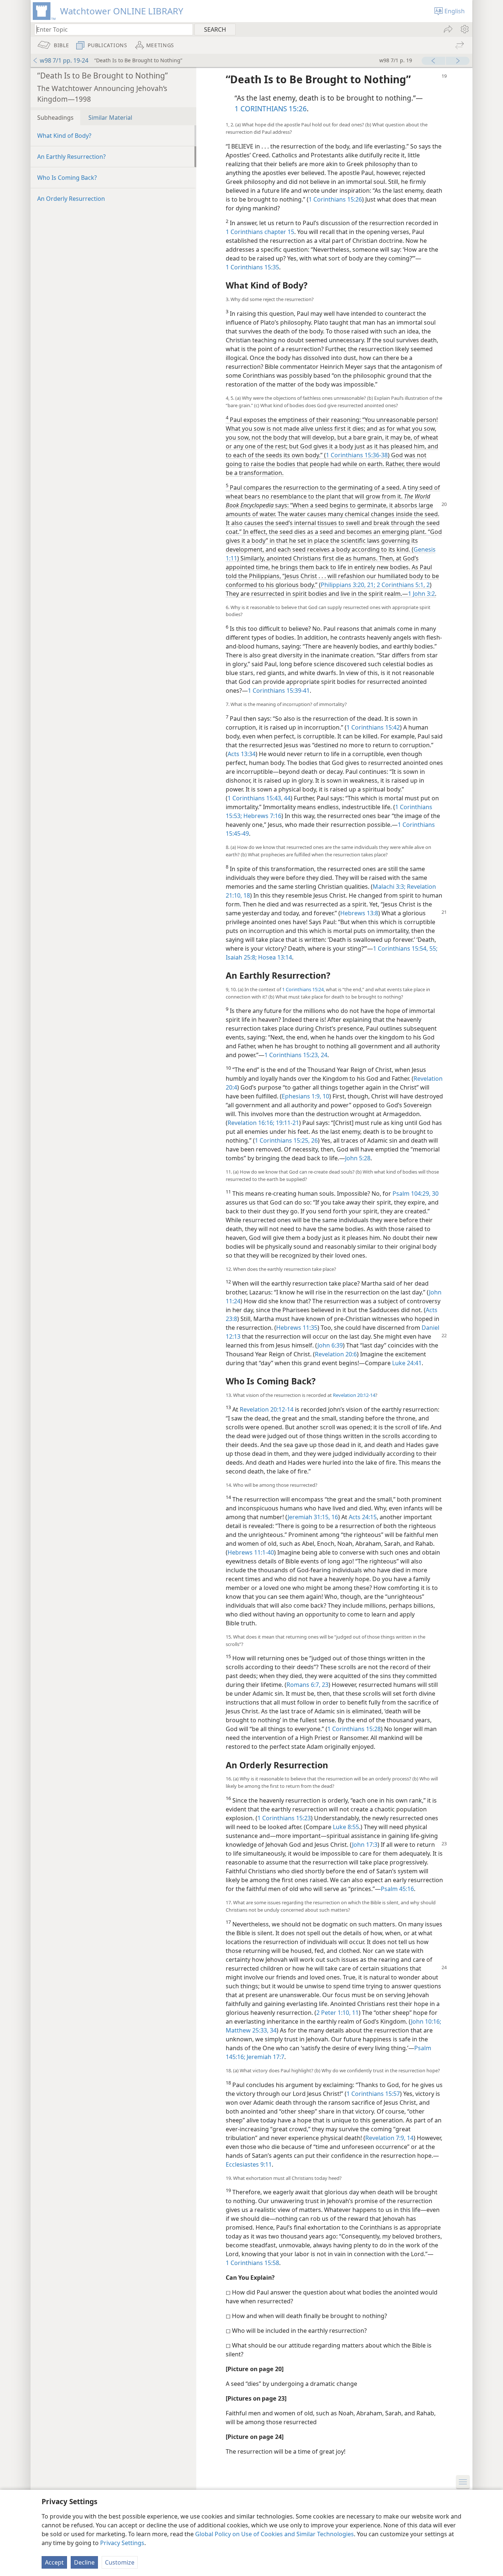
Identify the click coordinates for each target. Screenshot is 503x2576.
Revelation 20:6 (336, 1354)
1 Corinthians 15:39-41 (279, 691)
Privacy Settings (122, 2543)
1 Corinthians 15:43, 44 (259, 798)
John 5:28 (358, 1158)
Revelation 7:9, (385, 2138)
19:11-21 (287, 1123)
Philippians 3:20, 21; (348, 585)
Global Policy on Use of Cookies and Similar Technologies (275, 2534)
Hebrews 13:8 (359, 913)
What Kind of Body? (64, 136)
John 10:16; (426, 2021)
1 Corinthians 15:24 (303, 989)
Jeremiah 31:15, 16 (313, 1517)
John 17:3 (365, 1845)
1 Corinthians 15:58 (252, 2263)
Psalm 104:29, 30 (416, 1193)
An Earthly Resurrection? (71, 157)
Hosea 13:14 (274, 957)
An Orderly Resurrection (71, 199)
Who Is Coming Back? (67, 178)
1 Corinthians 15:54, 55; (405, 948)
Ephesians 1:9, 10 (305, 1096)
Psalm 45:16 (397, 1889)
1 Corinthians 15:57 (373, 2094)
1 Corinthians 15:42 (373, 727)
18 (246, 895)
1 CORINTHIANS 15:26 (271, 109)
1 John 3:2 (421, 594)
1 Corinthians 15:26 (335, 199)
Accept (54, 2562)
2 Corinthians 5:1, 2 (402, 585)
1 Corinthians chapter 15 (260, 232)
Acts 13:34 (242, 754)
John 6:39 (330, 1345)
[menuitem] (464, 29)
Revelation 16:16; (251, 1123)
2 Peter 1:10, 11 (337, 2013)
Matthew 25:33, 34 (251, 2030)
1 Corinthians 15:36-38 (357, 455)
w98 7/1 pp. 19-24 (64, 60)
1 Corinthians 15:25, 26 (286, 1140)
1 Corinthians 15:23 (284, 1818)
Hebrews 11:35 (297, 1328)
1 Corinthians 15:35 (252, 267)
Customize (120, 2562)
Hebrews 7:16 (262, 816)
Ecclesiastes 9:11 (249, 2164)
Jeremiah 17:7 (265, 2057)
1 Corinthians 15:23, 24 (296, 1055)
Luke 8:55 (346, 1827)
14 (409, 2138)
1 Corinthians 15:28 (354, 1729)
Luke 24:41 (407, 1363)
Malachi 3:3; (389, 887)
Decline (84, 2562)
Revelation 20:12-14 (354, 1395)
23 (324, 1685)
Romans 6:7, (303, 1685)
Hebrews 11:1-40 (251, 1552)
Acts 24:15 (363, 1517)
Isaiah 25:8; (241, 957)
